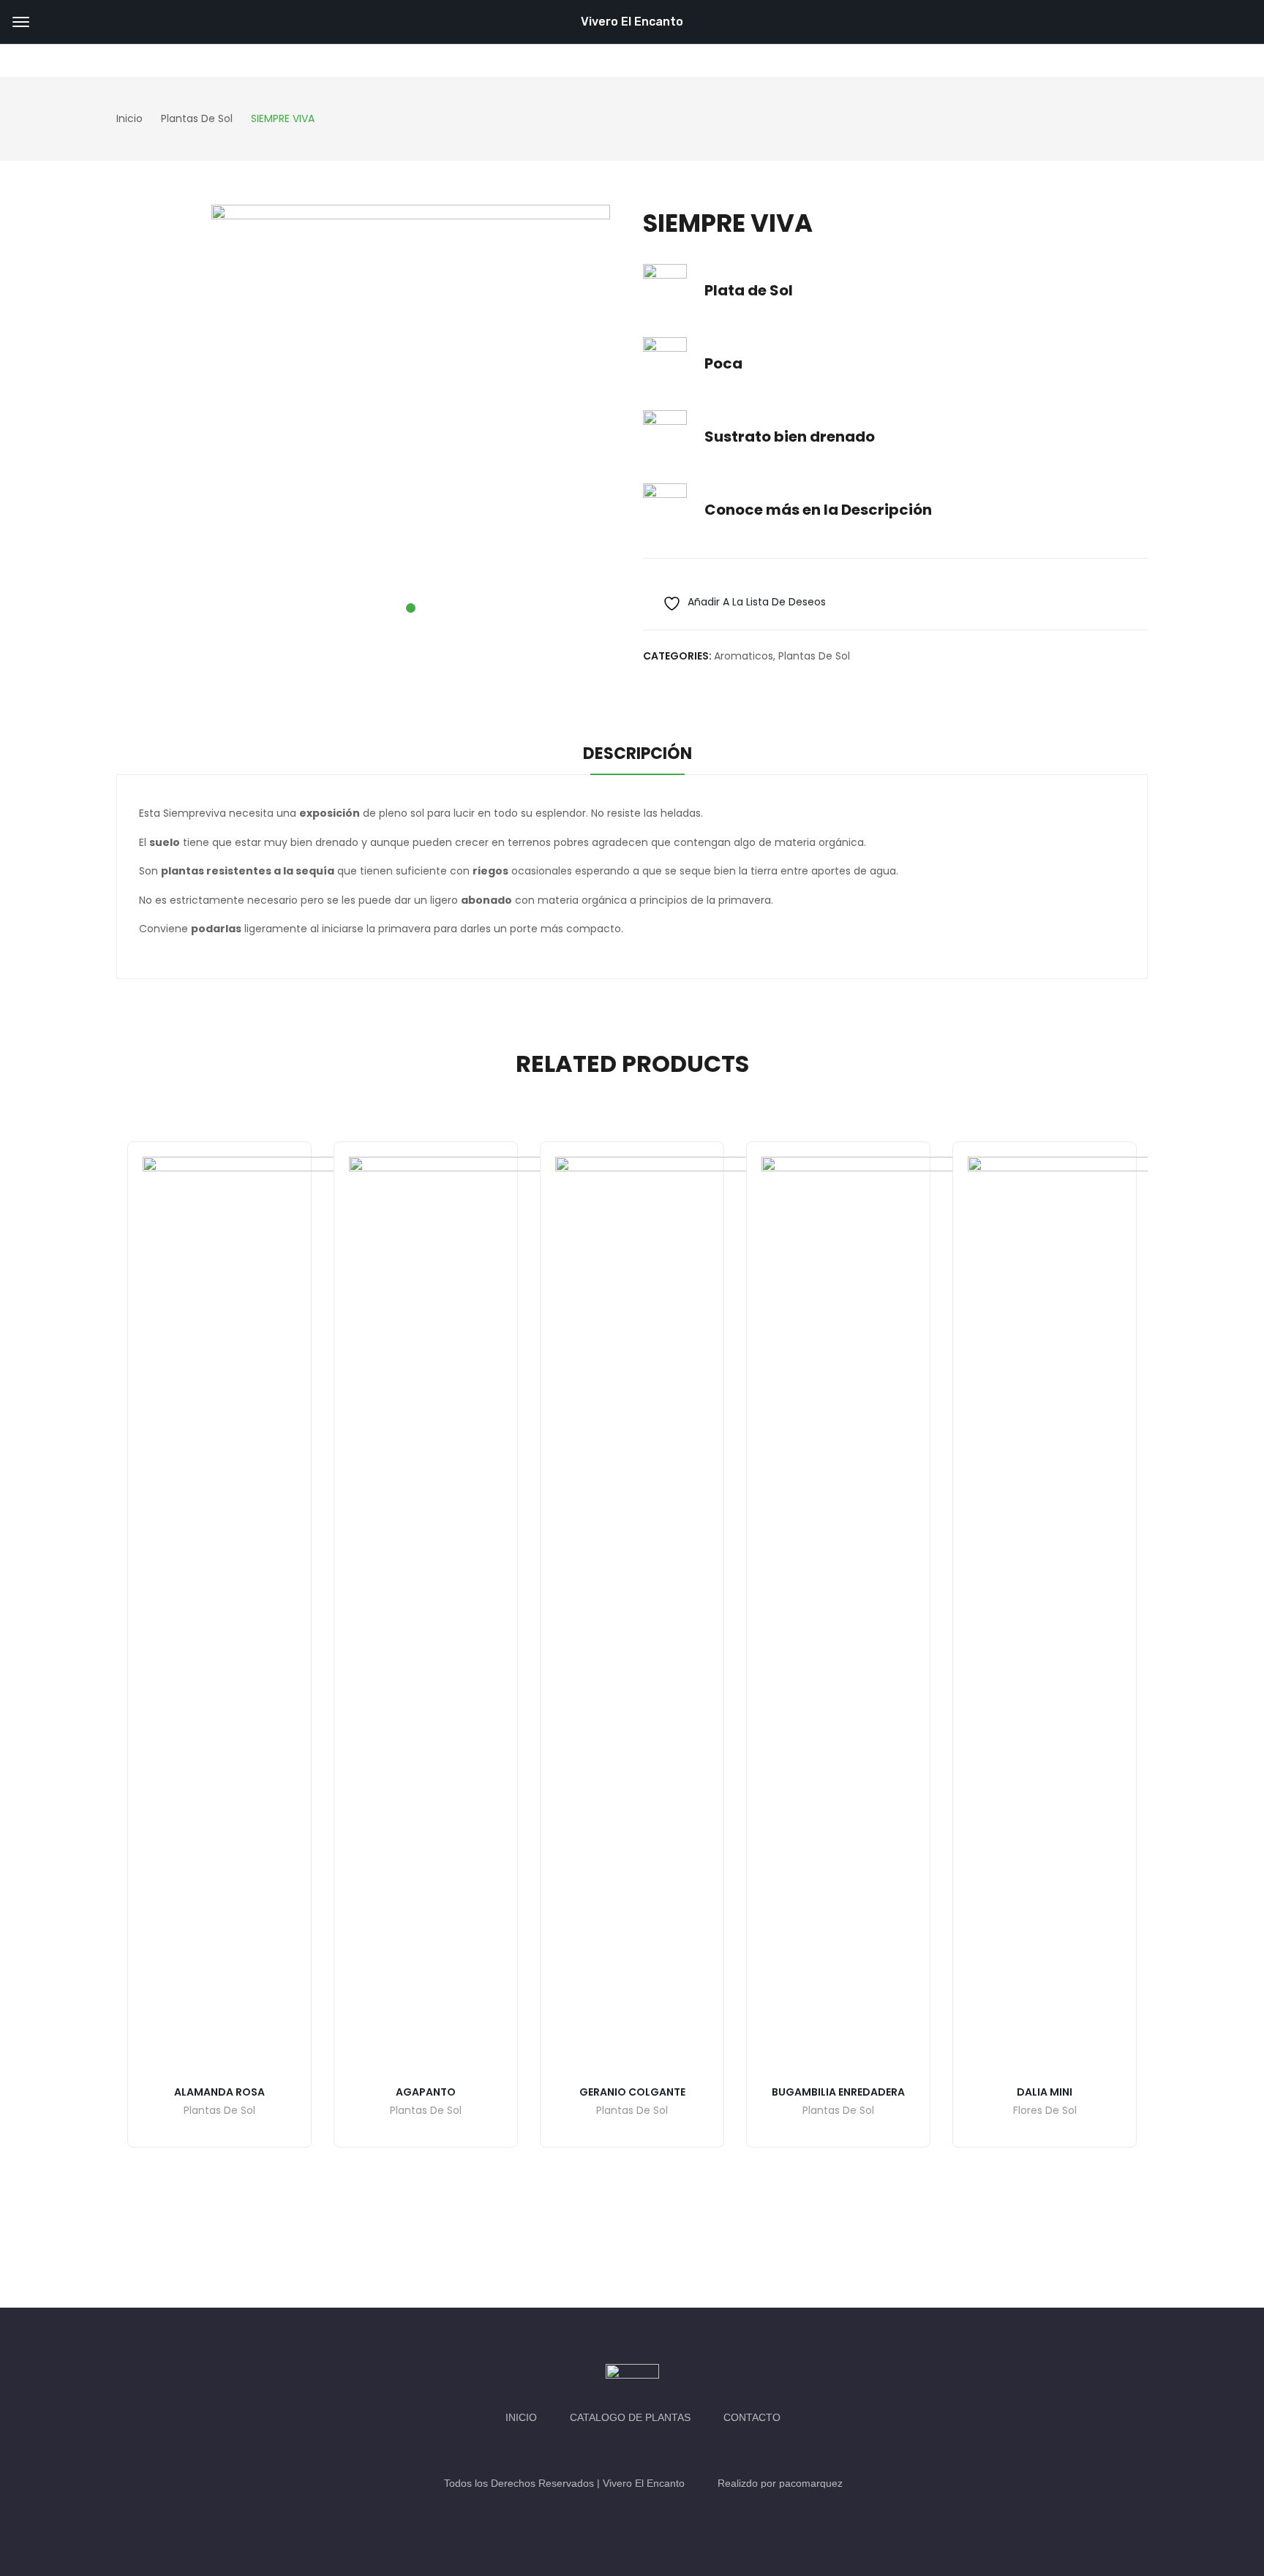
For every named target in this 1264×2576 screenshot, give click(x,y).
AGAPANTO (426, 2092)
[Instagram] (647, 2450)
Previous (94, 1678)
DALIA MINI (1045, 2092)
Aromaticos (744, 656)
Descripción (637, 753)
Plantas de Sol (814, 656)
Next (1170, 1678)
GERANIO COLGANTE (632, 2092)
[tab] (637, 756)
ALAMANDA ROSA (219, 2092)
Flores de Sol (1045, 2111)
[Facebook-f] (617, 2450)
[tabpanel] (411, 404)
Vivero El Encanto (632, 22)
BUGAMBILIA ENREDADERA (838, 2092)
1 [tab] (411, 608)
